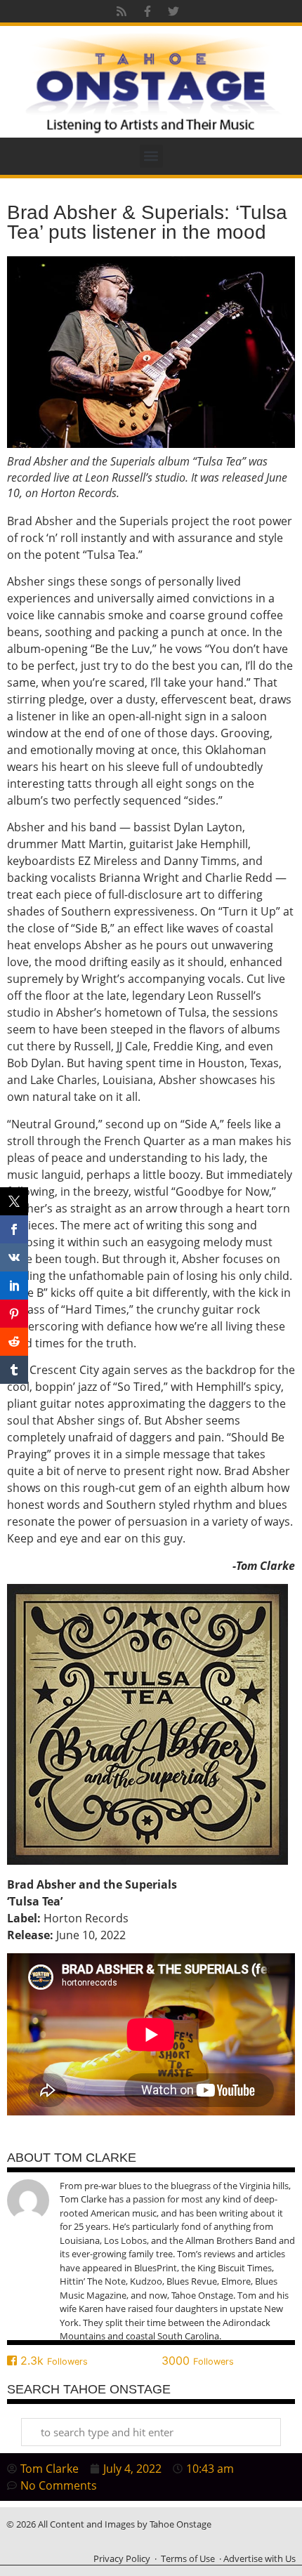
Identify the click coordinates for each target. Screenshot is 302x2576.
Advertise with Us (260, 2558)
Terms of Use (188, 2558)
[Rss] (122, 11)
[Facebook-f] (147, 11)
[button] (151, 156)
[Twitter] (173, 11)
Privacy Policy (122, 2558)
